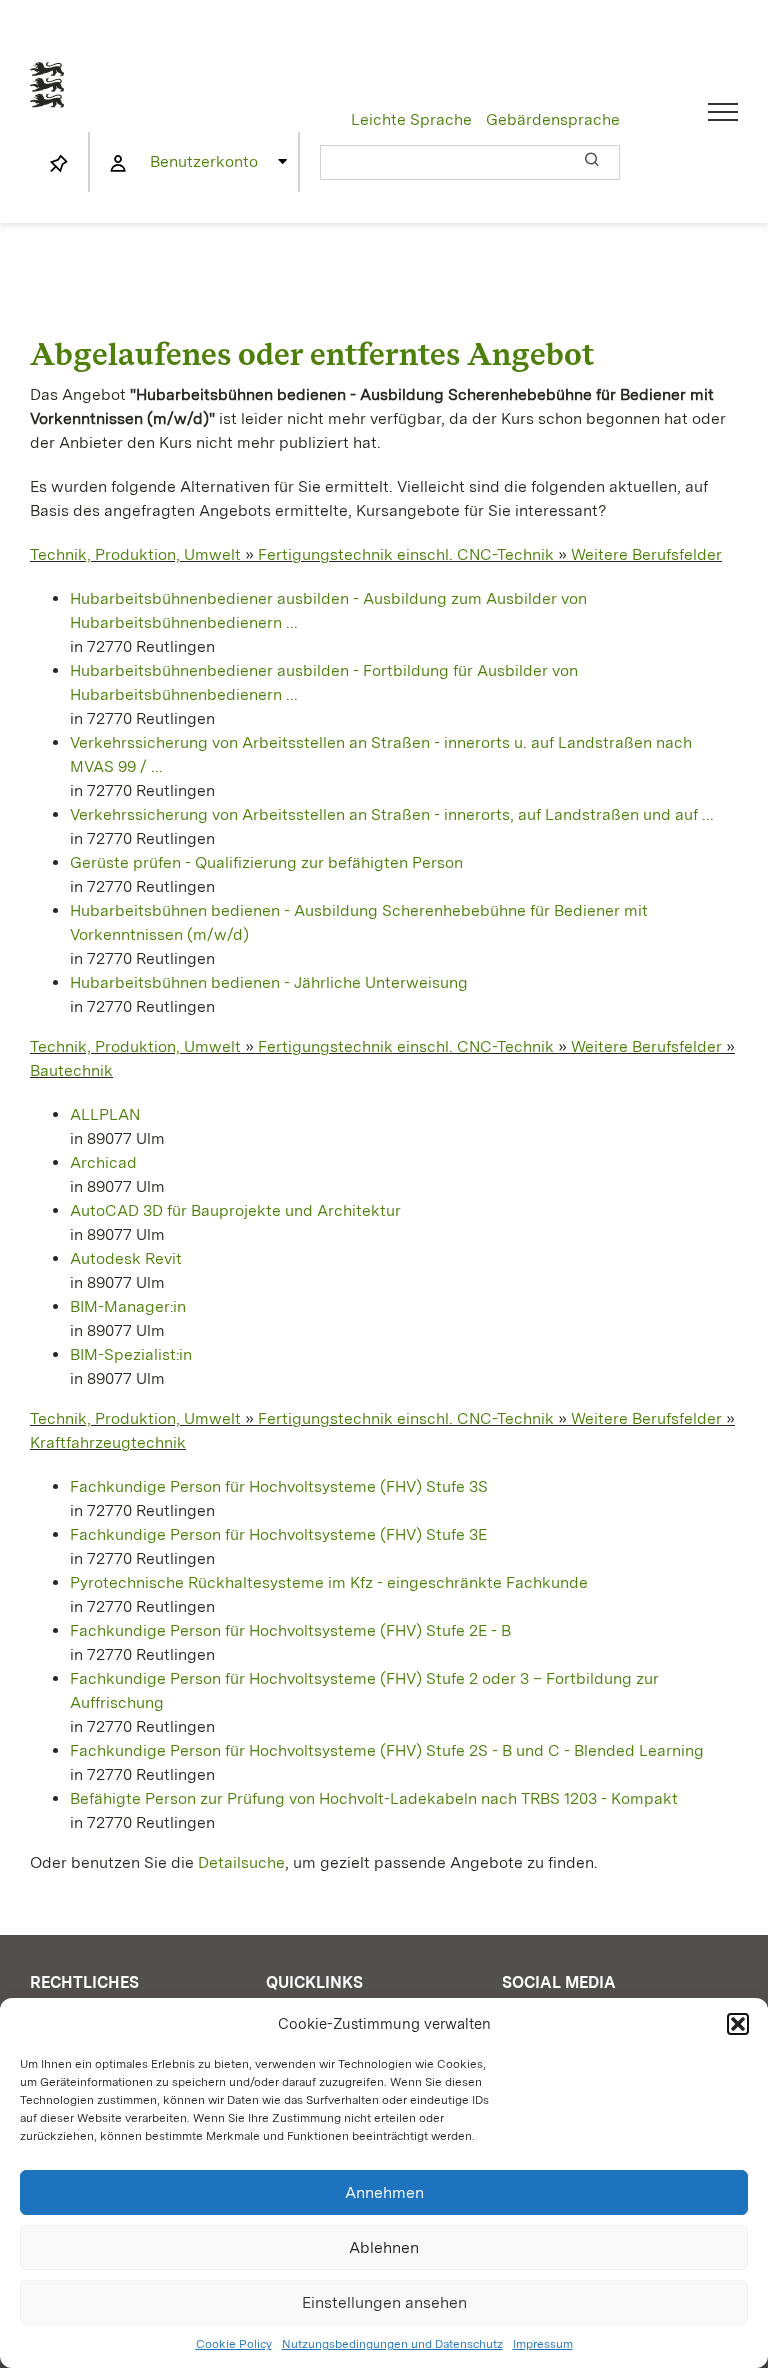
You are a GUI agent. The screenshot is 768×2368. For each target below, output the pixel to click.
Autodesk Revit (126, 1258)
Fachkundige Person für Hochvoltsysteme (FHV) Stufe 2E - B (290, 1630)
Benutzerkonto (204, 161)
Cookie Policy (234, 2344)
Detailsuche (241, 1862)
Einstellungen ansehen (384, 2302)
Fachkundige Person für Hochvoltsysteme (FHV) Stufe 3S (279, 1486)
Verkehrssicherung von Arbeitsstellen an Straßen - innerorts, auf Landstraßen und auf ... (392, 814)
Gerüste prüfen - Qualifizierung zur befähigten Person (266, 862)
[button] (738, 2024)
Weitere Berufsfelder (646, 554)
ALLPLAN (105, 1114)
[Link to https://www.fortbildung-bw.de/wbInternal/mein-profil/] (118, 164)
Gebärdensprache (553, 119)
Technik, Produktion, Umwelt (135, 554)
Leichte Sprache (411, 119)
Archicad (103, 1162)
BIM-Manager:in (128, 1306)
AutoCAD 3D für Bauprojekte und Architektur (235, 1210)
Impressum (543, 2344)
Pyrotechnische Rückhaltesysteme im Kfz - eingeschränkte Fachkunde (329, 1582)
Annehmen (384, 2192)
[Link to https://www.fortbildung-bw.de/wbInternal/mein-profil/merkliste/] (59, 164)
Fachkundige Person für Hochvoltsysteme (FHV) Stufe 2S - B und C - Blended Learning (387, 1750)
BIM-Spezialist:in (131, 1354)
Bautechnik (71, 1070)
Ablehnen (384, 2247)
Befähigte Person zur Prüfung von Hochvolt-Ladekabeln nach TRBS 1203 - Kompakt (374, 1798)
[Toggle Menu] (723, 112)
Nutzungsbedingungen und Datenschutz (392, 2344)
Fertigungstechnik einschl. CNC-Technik (406, 554)
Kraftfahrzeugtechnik (108, 1442)
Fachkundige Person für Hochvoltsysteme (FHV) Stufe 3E (278, 1534)
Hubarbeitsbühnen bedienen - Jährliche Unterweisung (269, 982)
